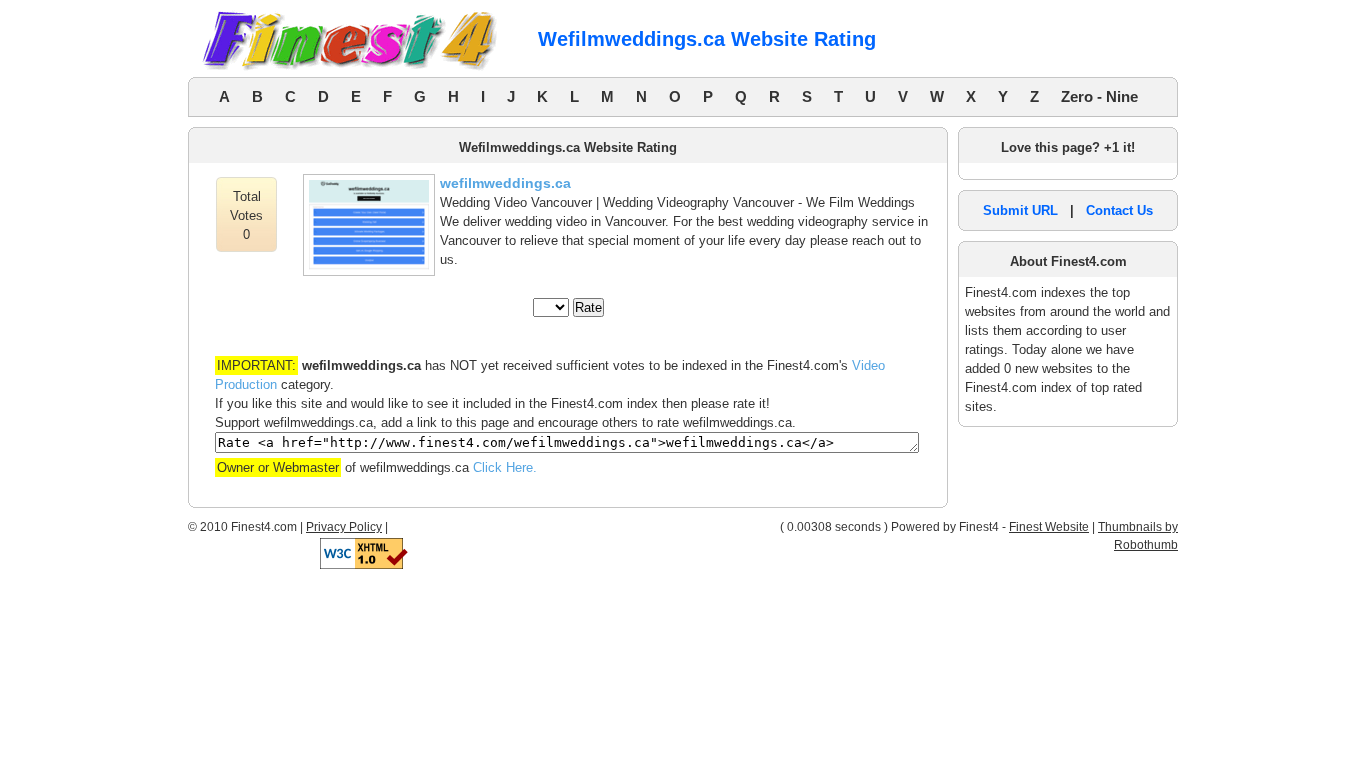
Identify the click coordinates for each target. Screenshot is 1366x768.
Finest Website (1049, 527)
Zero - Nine (1099, 96)
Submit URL (1020, 210)
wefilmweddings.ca (505, 183)
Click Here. (505, 467)
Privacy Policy (344, 527)
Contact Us (1119, 210)
